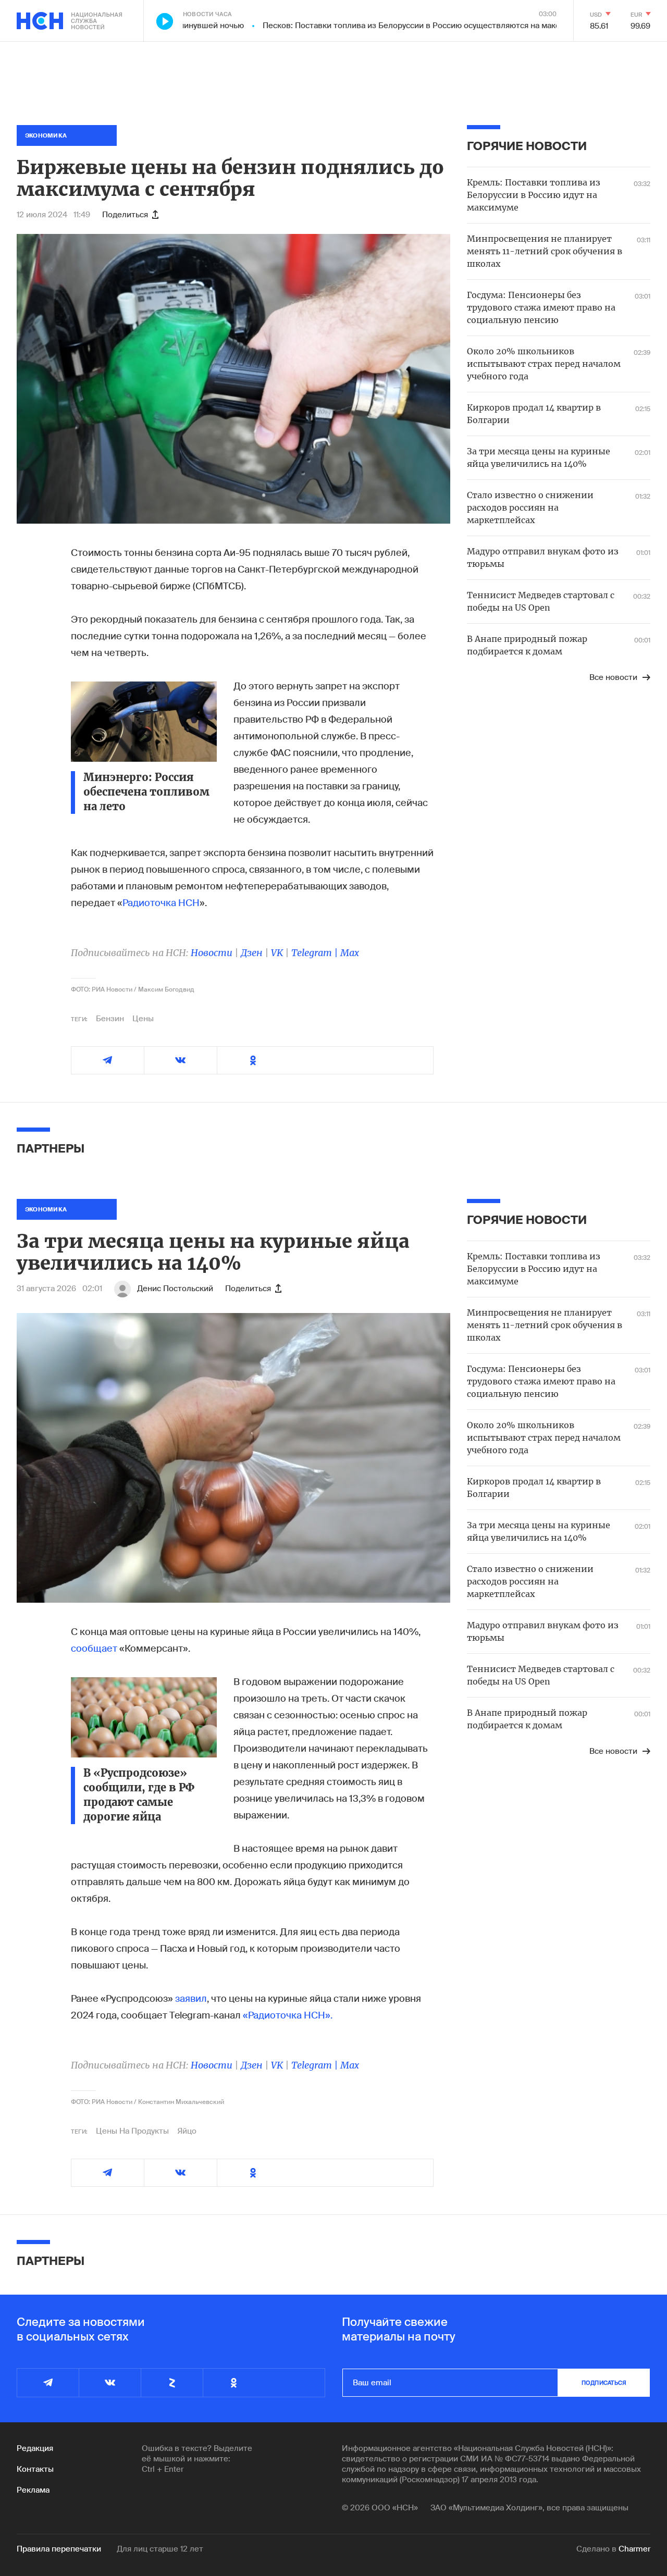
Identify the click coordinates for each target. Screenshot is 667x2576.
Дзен (252, 953)
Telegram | (316, 953)
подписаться (604, 2383)
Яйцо (187, 2131)
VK (277, 953)
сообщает (94, 1649)
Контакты (35, 2469)
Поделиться (125, 215)
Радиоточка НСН (161, 903)
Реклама (33, 2490)
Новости (212, 953)
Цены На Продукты (132, 2131)
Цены (143, 1019)
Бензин (110, 1019)
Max (350, 953)
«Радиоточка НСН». (288, 2015)
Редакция (35, 2448)
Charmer (634, 2549)
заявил (191, 1999)
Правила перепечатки (59, 2549)
